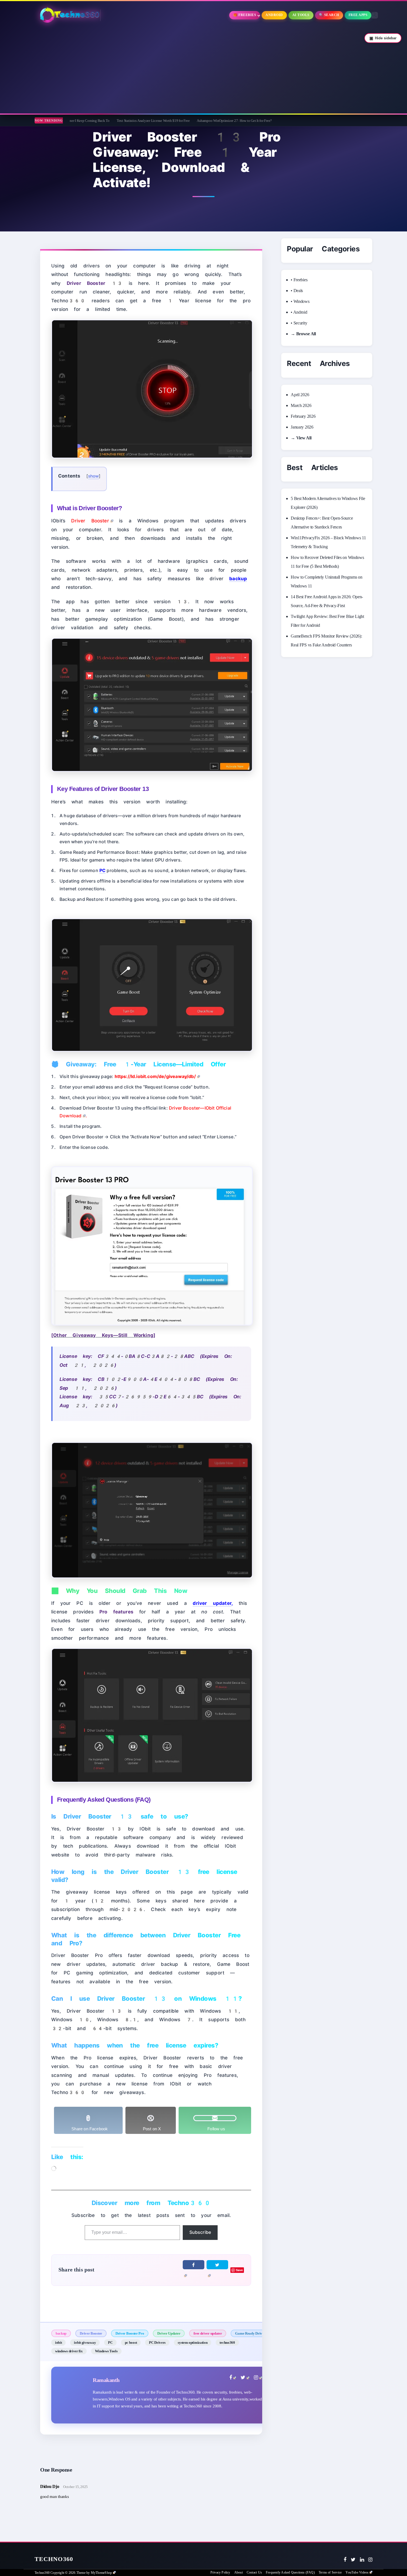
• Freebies (299, 280)
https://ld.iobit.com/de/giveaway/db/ (155, 1076)
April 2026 (300, 395)
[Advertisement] (203, 69)
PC (110, 2342)
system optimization (193, 2342)
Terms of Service (330, 2572)
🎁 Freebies (245, 15)
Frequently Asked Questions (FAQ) (290, 2572)
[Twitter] (353, 2560)
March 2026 (301, 405)
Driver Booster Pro (130, 2333)
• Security (299, 323)
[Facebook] (345, 2560)
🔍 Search (329, 15)
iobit (58, 2342)
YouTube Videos (357, 2572)
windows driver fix (69, 2351)
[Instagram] (370, 2560)
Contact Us (254, 2572)
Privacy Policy (220, 2572)
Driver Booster (91, 2333)
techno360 (227, 2342)
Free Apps (358, 15)
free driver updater (208, 2333)
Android (274, 15)
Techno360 (54, 2559)
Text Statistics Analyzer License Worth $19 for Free (84, 121)
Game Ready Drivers (251, 2333)
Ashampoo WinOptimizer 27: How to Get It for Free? (165, 121)
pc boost (131, 2342)
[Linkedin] (362, 2560)
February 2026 (303, 416)
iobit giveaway (85, 2342)
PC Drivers (157, 2342)
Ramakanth (106, 2380)
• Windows (300, 301)
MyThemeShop (101, 2573)
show (94, 476)
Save (239, 2270)
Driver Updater (169, 2333)
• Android (299, 312)
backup (61, 2333)
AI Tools (301, 15)
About (239, 2572)
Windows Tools (106, 2351)
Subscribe (200, 2232)
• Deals (297, 291)
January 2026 (302, 427)
